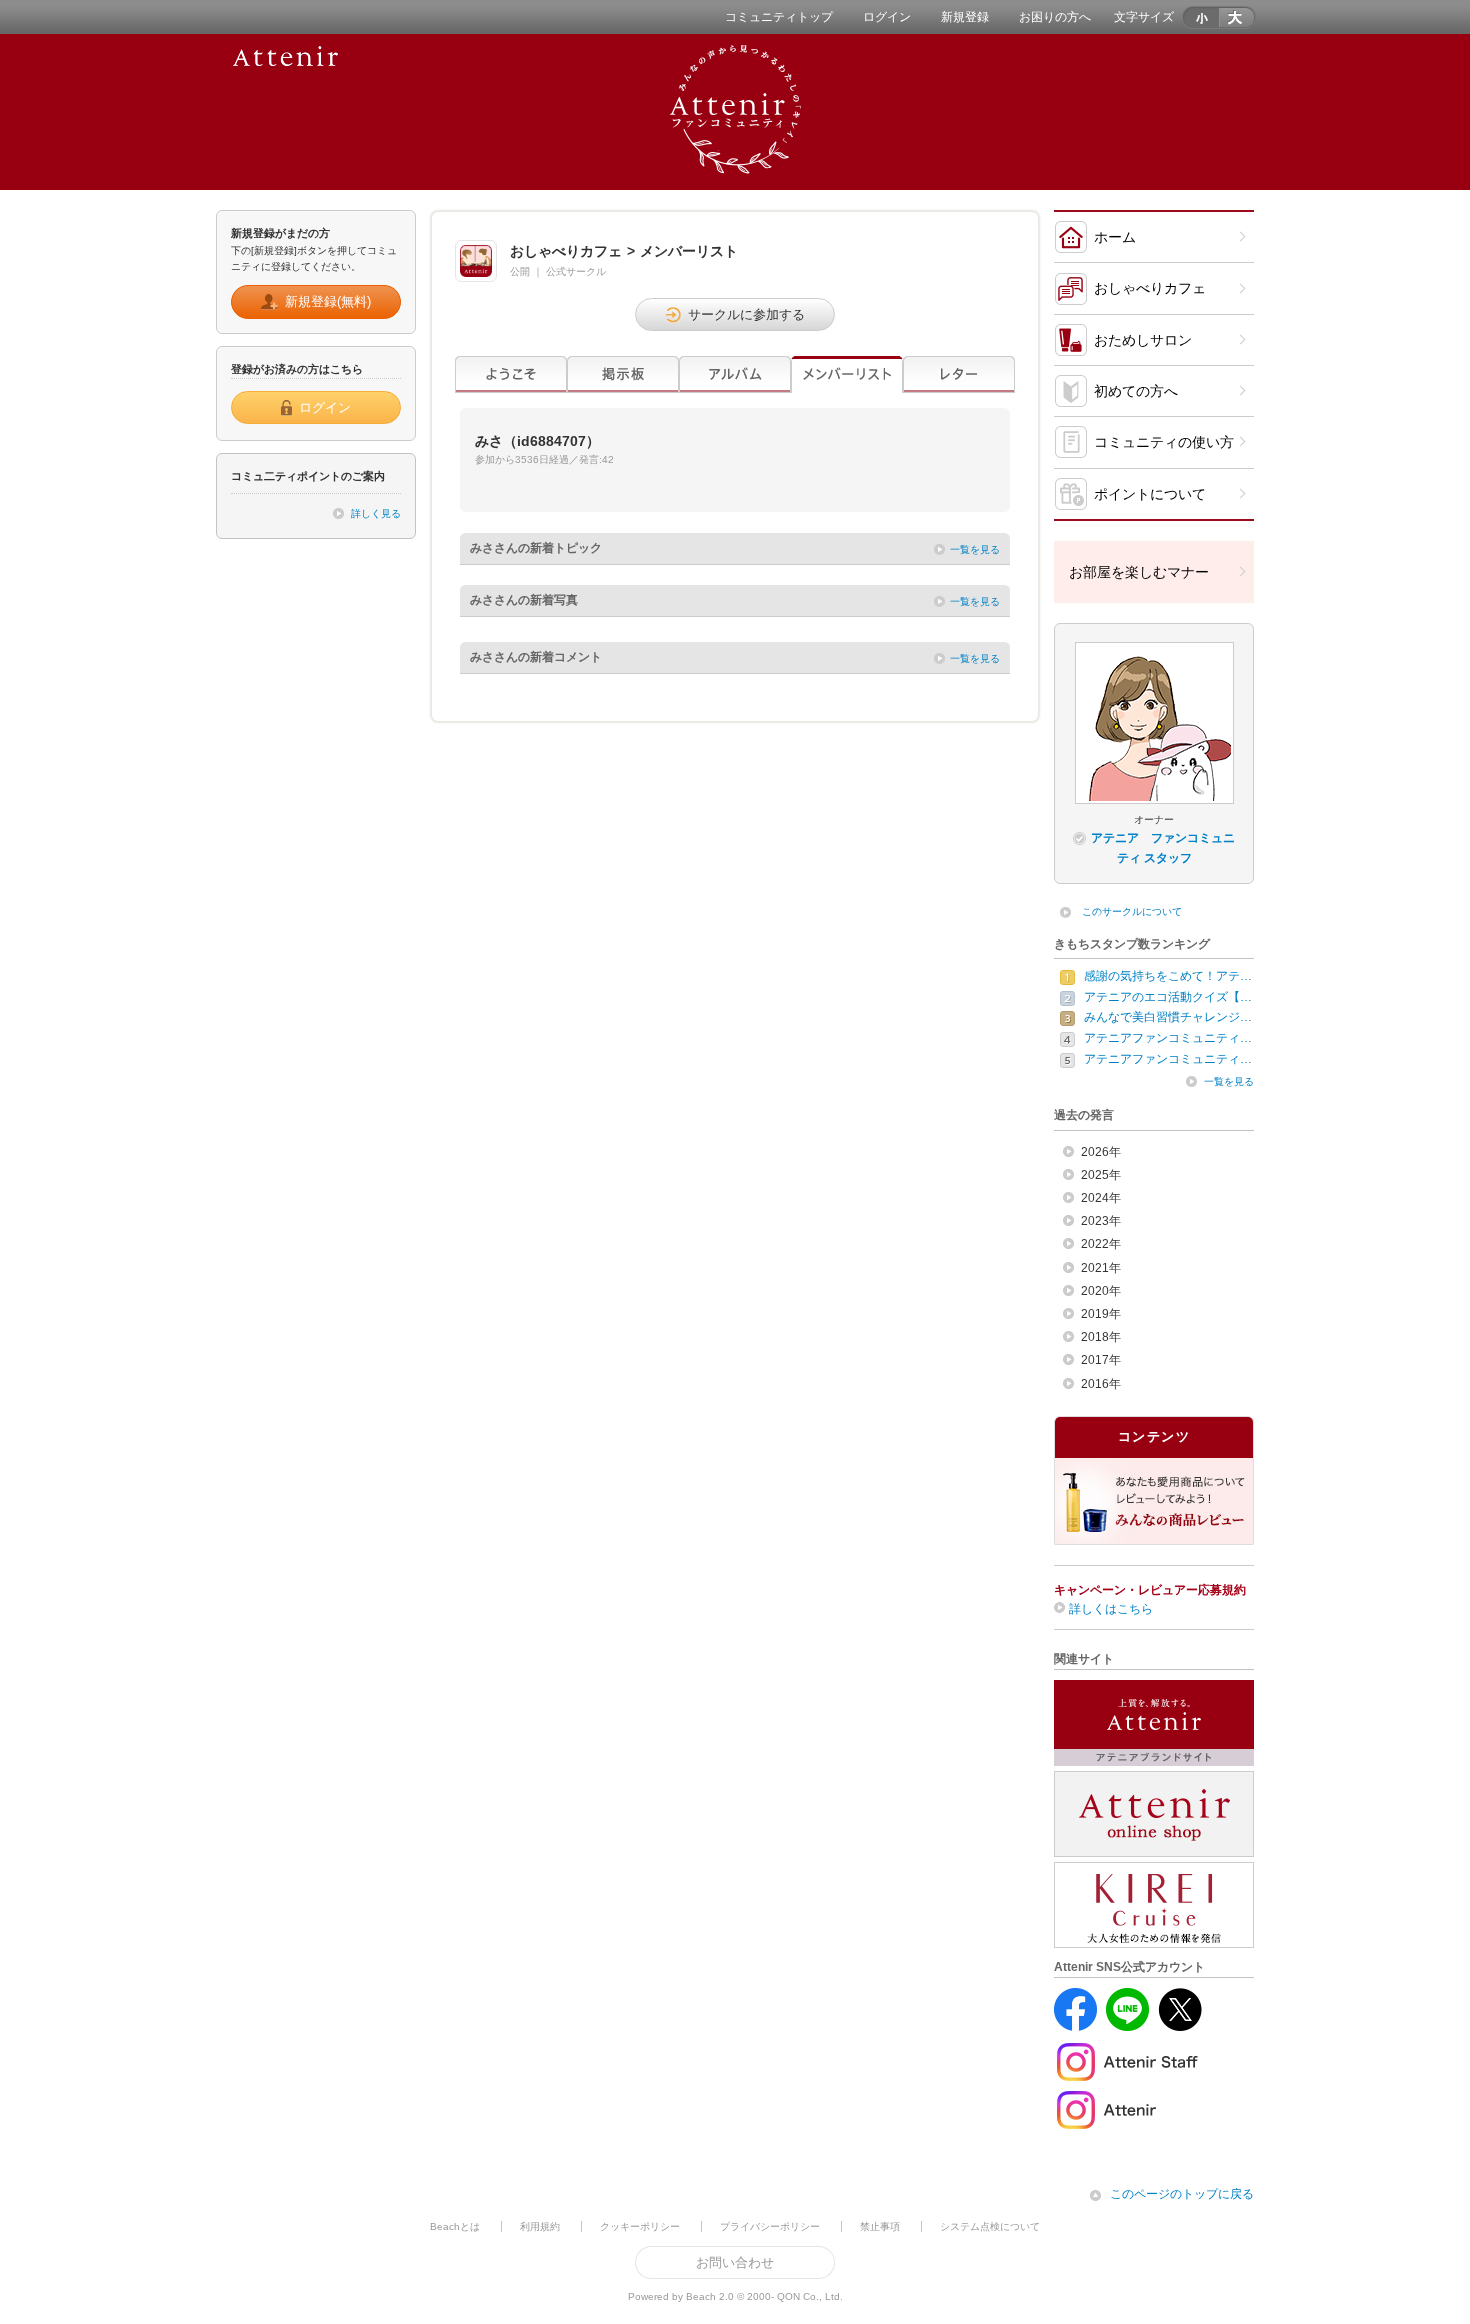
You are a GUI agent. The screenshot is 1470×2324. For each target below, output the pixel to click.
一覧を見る (975, 549)
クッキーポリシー (640, 2226)
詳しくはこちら (1111, 1609)
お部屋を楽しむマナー (1139, 572)
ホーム (1115, 237)
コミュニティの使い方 (1164, 442)
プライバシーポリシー (770, 2226)
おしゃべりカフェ (1150, 288)
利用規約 (540, 2226)
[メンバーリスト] (847, 374)
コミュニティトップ (779, 17)
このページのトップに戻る (1182, 2194)
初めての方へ (1136, 391)
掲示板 (623, 374)
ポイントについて (1150, 494)
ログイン (887, 17)
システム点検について (990, 2226)
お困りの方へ (1055, 17)
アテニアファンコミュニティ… (1168, 1038)
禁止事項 (880, 2226)
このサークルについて (1132, 911)
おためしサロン (1143, 340)
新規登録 (965, 17)
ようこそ (511, 374)
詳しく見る (376, 513)
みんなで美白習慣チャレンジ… (1168, 1017)
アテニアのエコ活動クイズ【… (1168, 997)
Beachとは (455, 2226)
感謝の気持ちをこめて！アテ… (1168, 976)
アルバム (735, 374)
